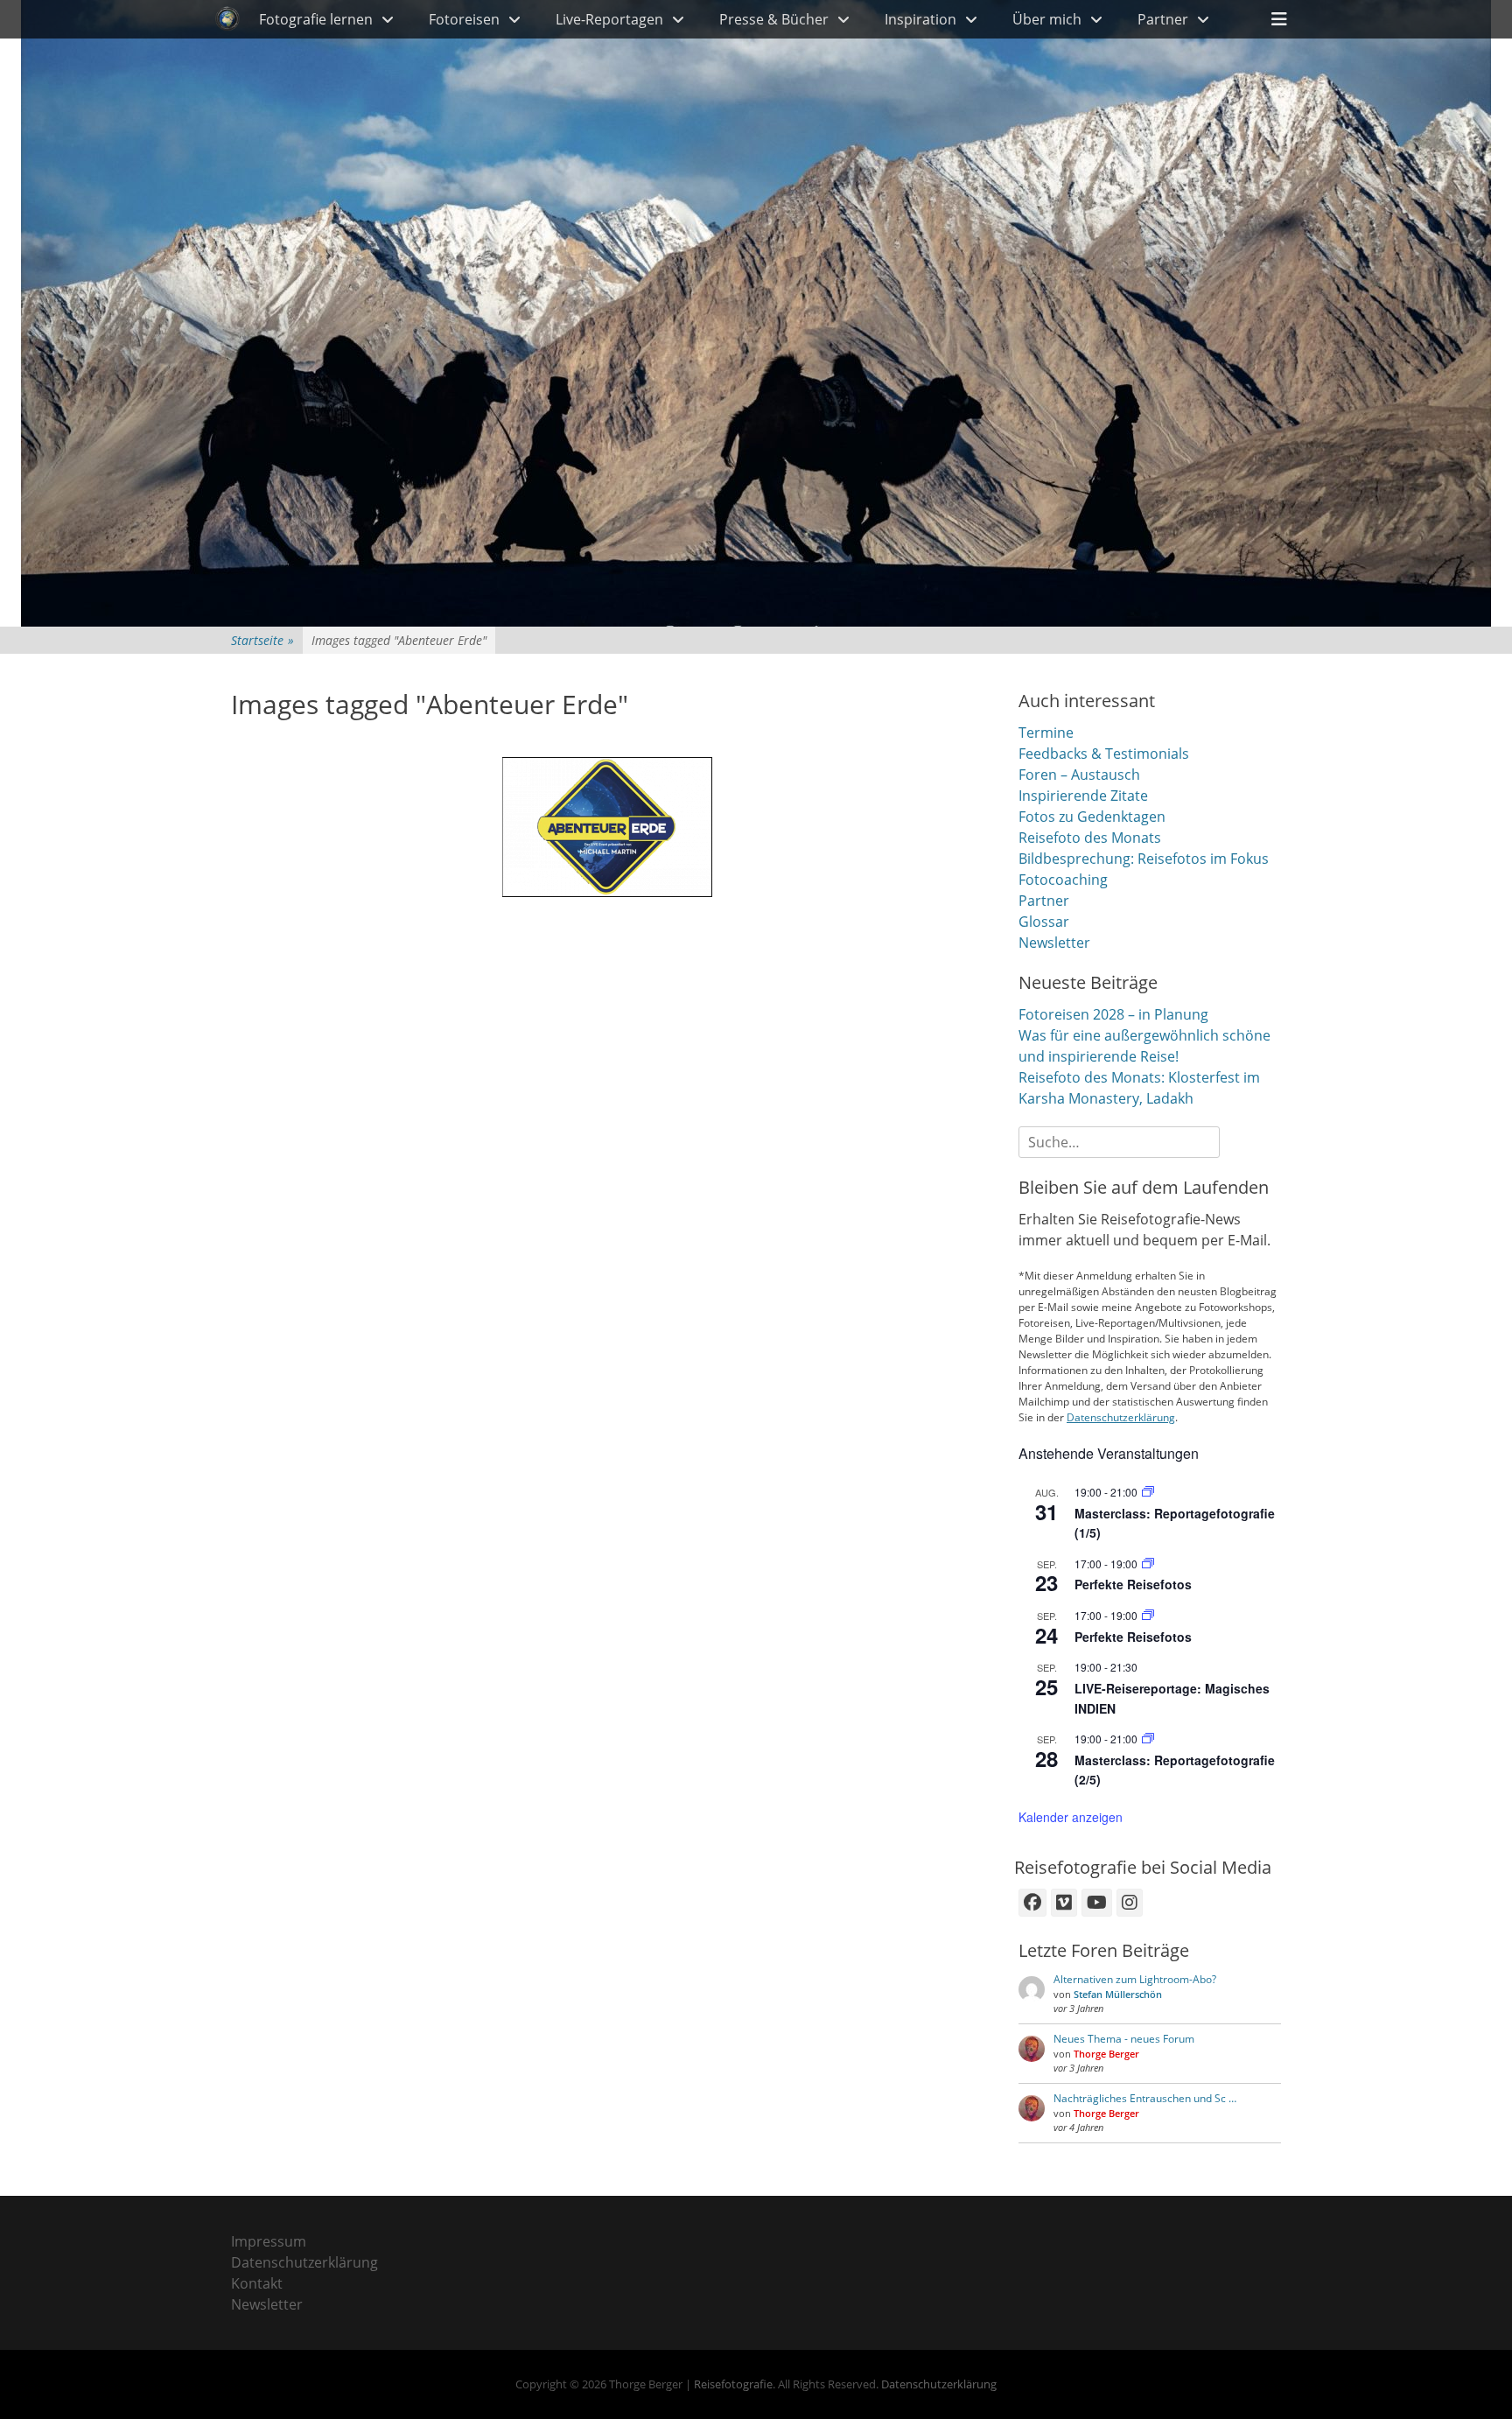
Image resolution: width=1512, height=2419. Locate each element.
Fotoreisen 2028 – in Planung (1113, 1014)
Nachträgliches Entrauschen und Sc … (1145, 2098)
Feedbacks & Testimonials (1104, 754)
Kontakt (257, 2283)
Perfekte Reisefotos (1133, 1584)
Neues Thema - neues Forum (1124, 2039)
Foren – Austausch (1079, 775)
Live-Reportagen (609, 19)
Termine (1046, 733)
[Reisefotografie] (227, 19)
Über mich (1047, 19)
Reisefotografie (733, 2384)
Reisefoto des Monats (1090, 838)
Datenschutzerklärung (1121, 1417)
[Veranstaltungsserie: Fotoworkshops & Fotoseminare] (1148, 1564)
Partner (1163, 19)
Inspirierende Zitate (1083, 796)
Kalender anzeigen (1071, 1817)
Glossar (1044, 922)
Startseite (262, 640)
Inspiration (920, 19)
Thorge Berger (1106, 2054)
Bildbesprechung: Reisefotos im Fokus (1144, 859)
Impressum (269, 2241)
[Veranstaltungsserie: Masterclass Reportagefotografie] (1148, 1492)
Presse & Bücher (774, 19)
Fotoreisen (464, 19)
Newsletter (1054, 943)
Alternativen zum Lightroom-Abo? (1135, 1979)
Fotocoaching (1063, 880)
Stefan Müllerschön (1118, 1994)
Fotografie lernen (316, 19)
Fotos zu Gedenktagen (1092, 817)
